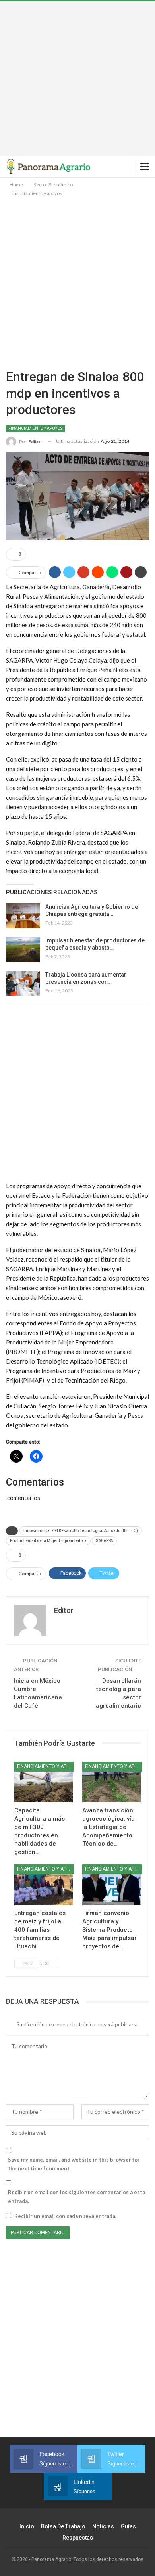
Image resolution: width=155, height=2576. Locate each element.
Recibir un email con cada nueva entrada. (65, 2216)
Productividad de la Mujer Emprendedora (48, 1541)
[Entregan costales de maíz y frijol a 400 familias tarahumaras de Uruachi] (44, 1885)
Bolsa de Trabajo (63, 2526)
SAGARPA (104, 1541)
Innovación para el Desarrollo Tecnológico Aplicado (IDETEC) (81, 1531)
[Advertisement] (77, 79)
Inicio (27, 2526)
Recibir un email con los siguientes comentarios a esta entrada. (77, 2197)
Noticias (103, 2526)
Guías (128, 2526)
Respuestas (78, 2538)
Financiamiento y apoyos (35, 428)
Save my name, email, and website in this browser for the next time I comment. (74, 2164)
